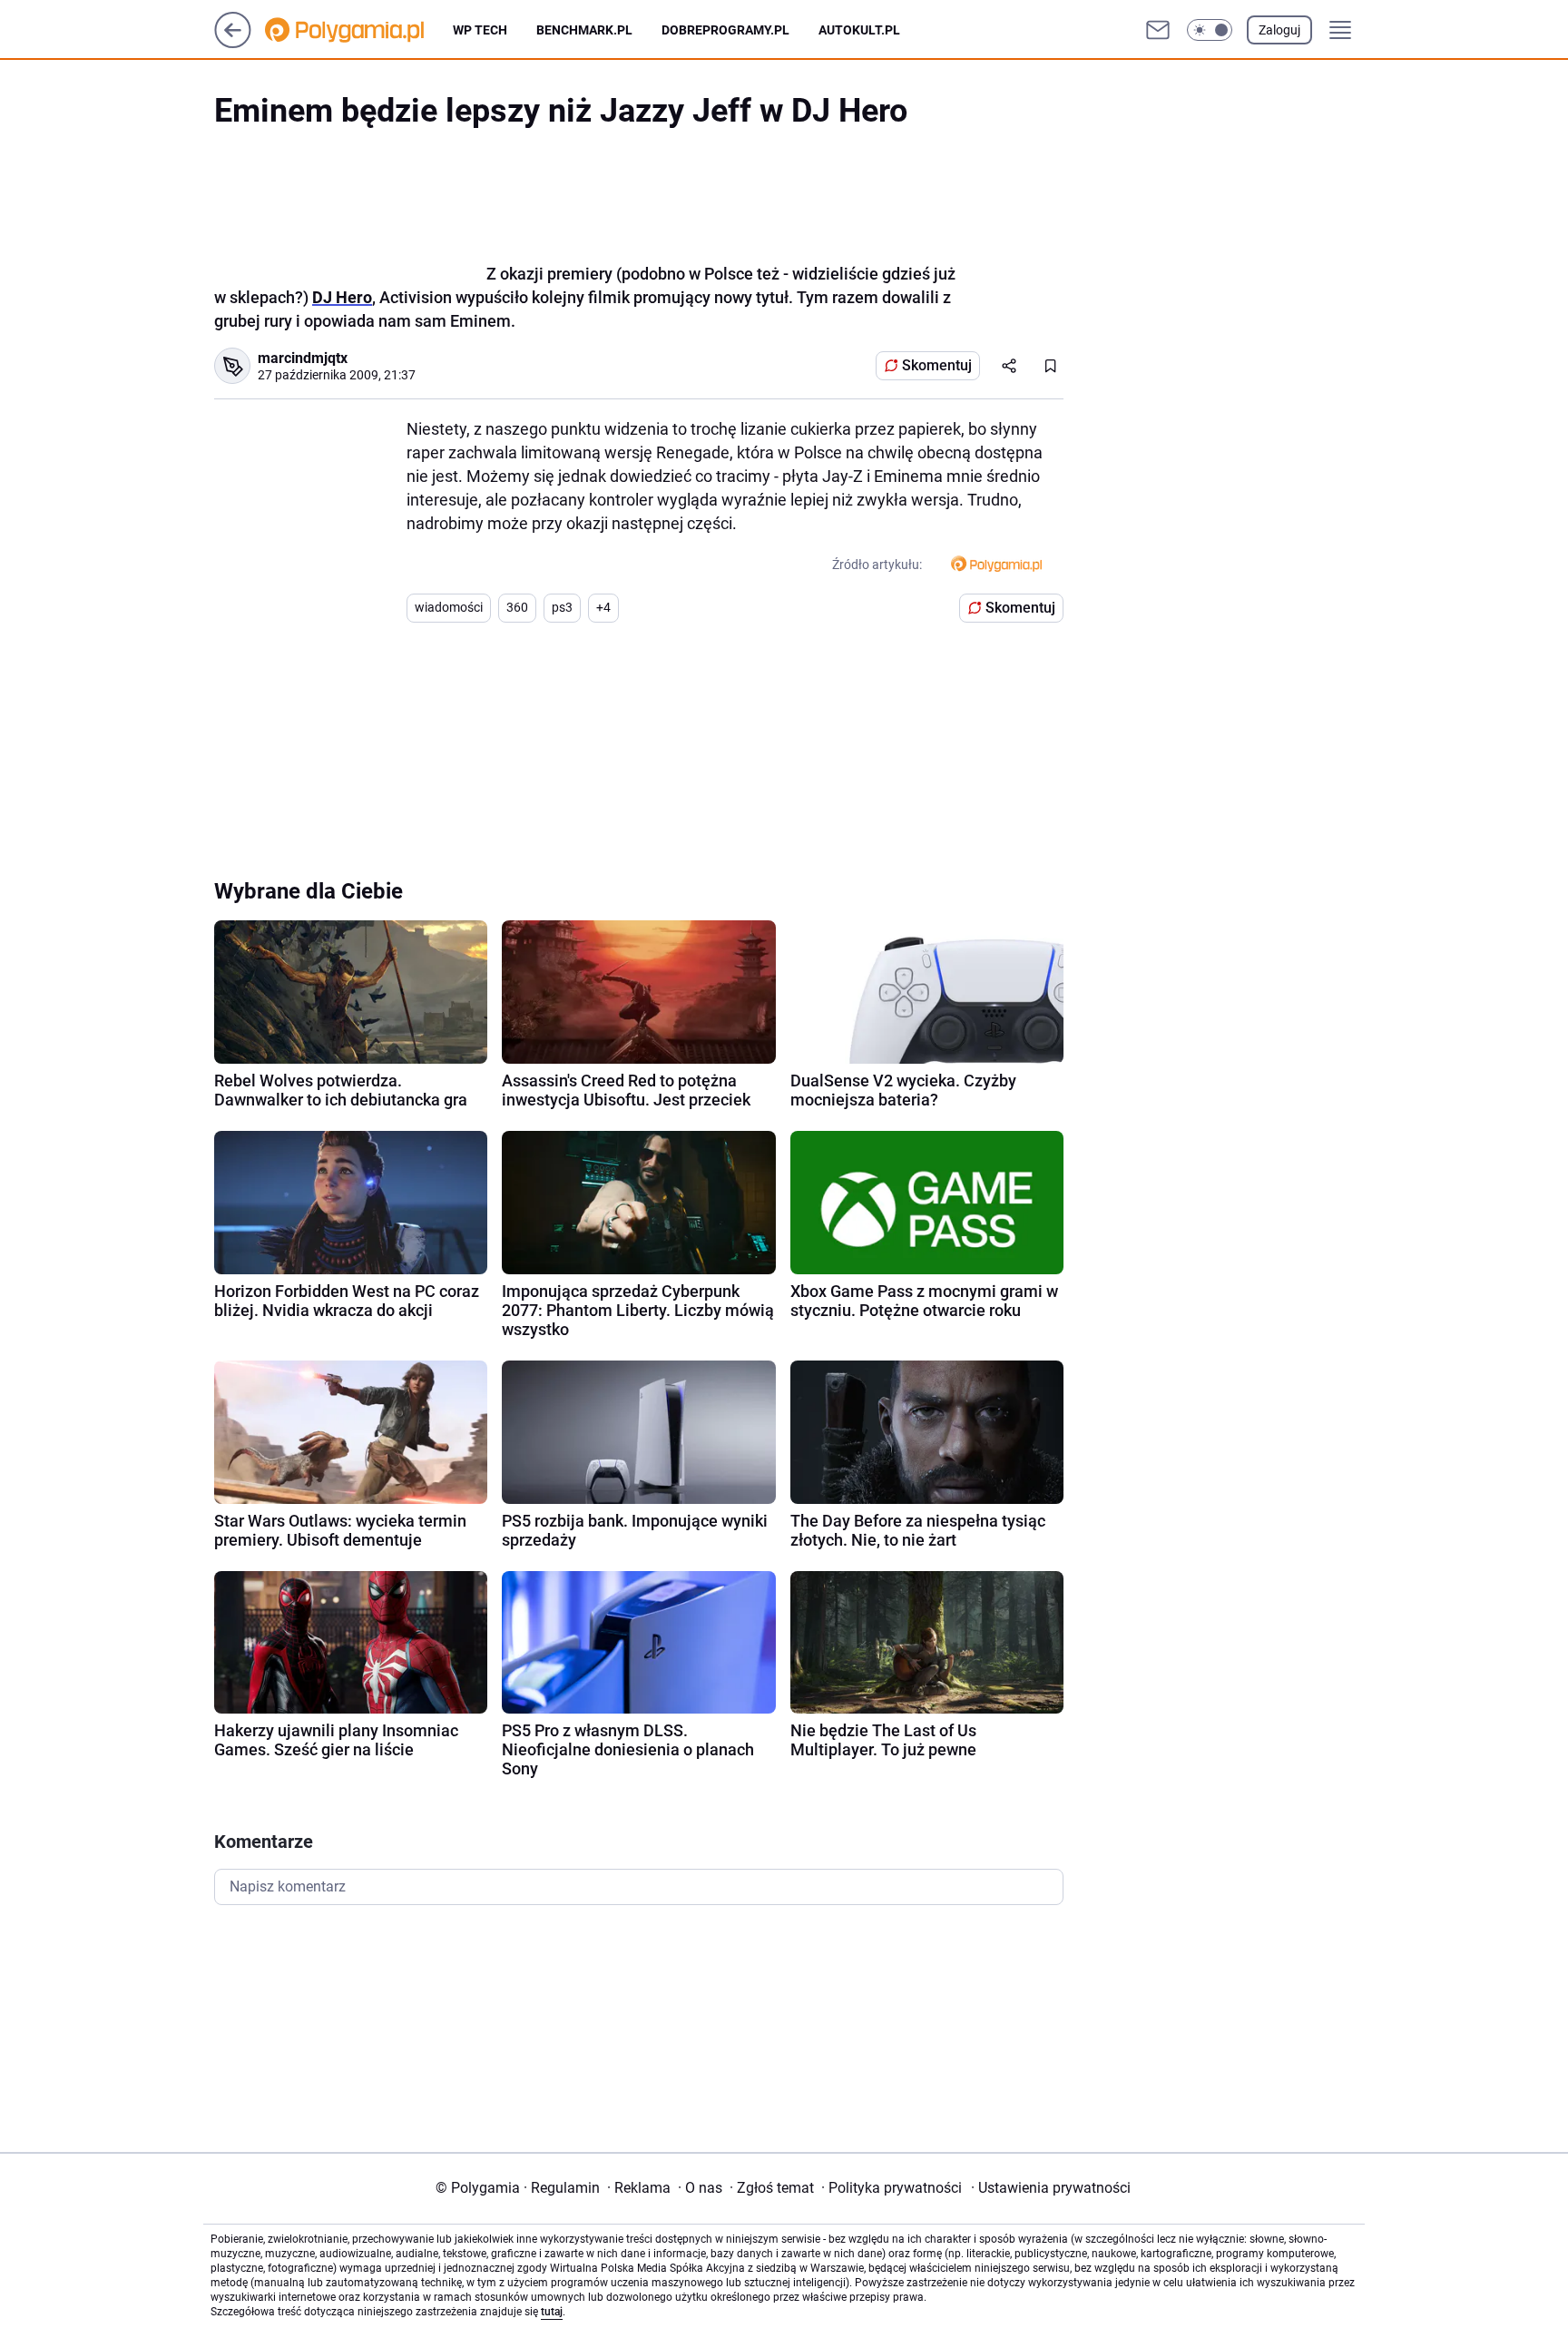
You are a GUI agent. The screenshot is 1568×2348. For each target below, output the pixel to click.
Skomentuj (937, 365)
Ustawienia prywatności (1051, 2188)
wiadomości (449, 607)
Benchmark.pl (584, 30)
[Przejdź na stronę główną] (233, 43)
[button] (1210, 30)
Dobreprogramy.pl (725, 30)
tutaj (552, 2312)
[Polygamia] (359, 30)
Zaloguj (1279, 30)
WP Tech (480, 30)
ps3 (562, 607)
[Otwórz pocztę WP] (1158, 30)
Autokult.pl (859, 30)
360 (517, 607)
